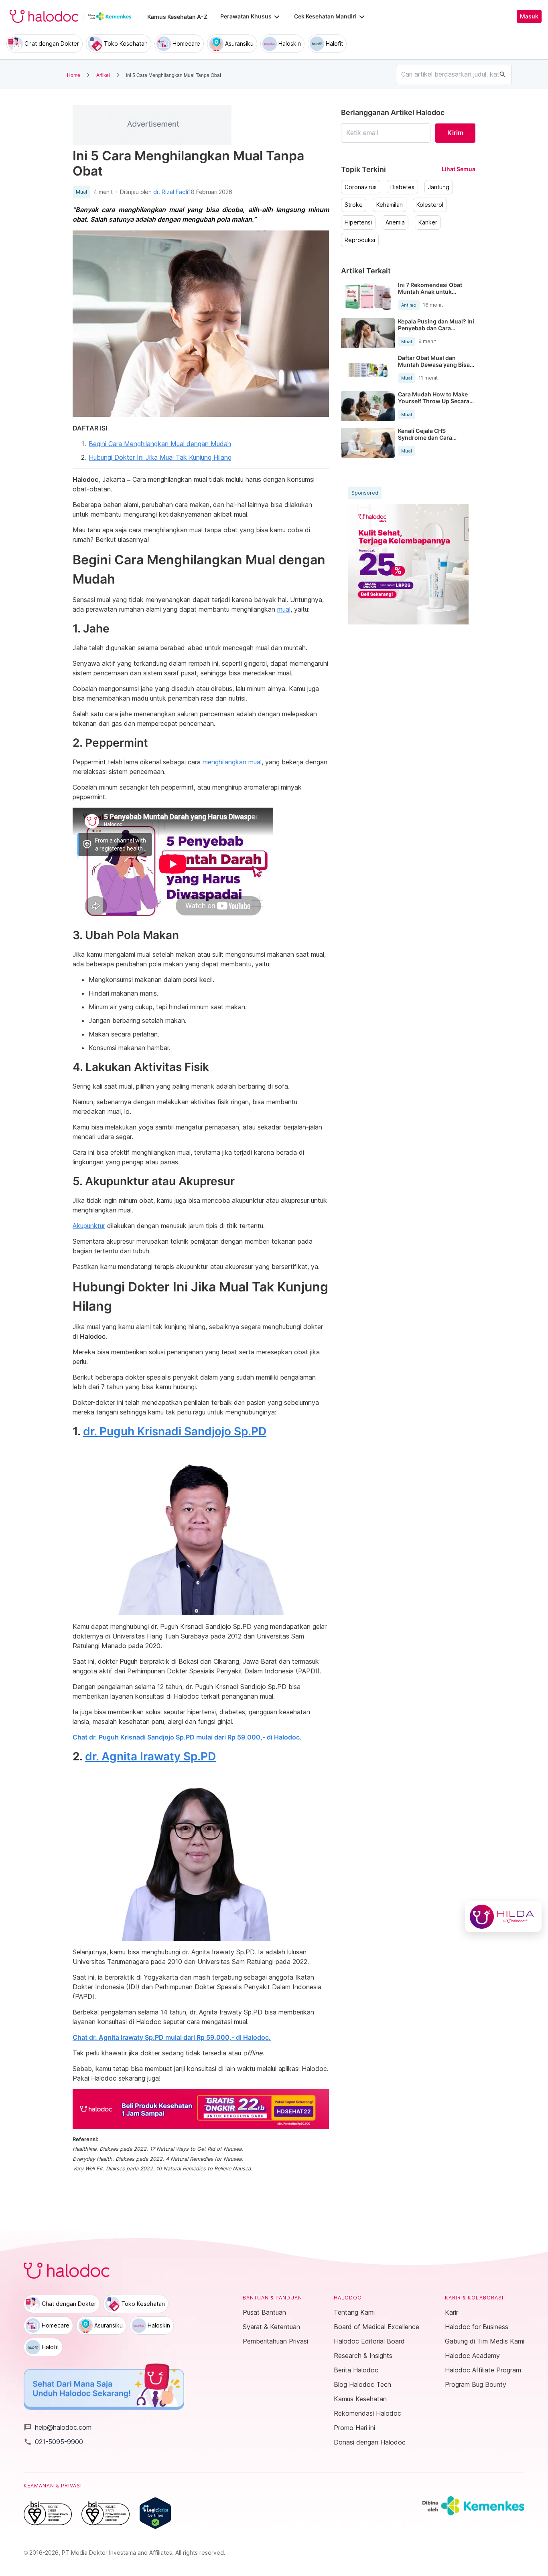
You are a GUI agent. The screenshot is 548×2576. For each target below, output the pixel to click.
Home (74, 75)
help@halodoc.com (58, 2427)
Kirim (455, 133)
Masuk (529, 16)
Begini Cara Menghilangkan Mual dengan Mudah (160, 444)
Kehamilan (390, 205)
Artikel (103, 75)
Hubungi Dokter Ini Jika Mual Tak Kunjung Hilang (160, 457)
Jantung (439, 187)
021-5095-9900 (53, 2442)
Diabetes (402, 187)
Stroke (354, 205)
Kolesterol (430, 205)
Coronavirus (361, 187)
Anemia (395, 222)
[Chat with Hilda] (503, 1917)
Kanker (428, 222)
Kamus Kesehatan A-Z (177, 17)
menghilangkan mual (232, 762)
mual (284, 609)
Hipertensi (358, 222)
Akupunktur (89, 1226)
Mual (81, 192)
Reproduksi (360, 240)
